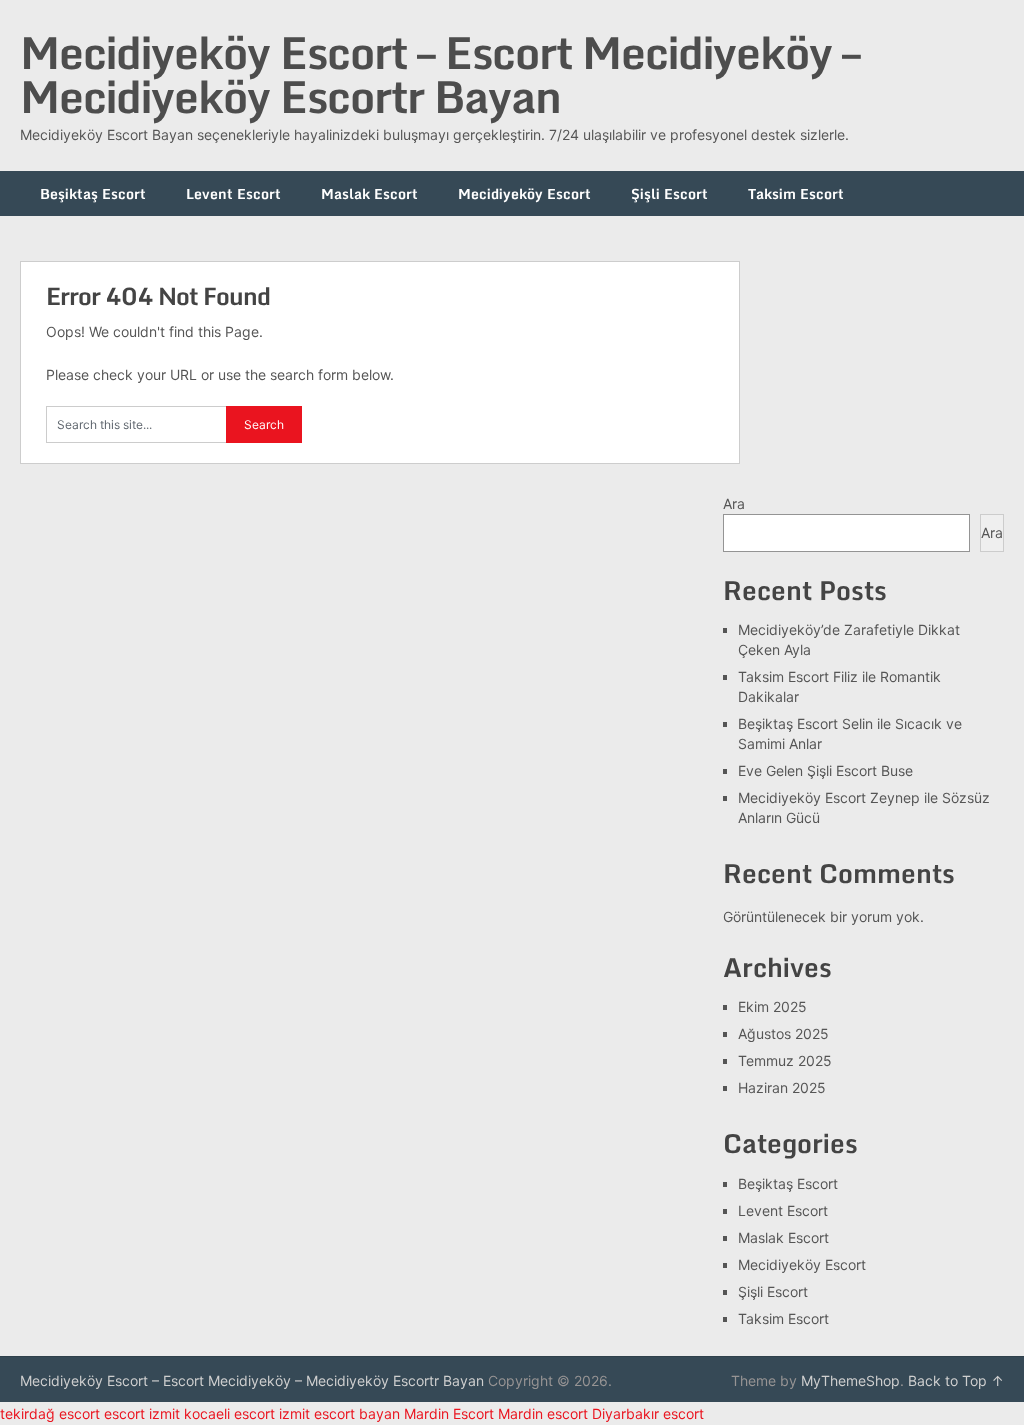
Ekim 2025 (772, 1006)
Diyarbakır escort (648, 1413)
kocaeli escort (229, 1413)
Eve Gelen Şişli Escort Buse (825, 770)
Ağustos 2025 (783, 1033)
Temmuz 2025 (785, 1060)
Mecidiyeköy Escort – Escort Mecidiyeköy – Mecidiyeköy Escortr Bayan (440, 74)
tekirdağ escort (50, 1413)
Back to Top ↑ (956, 1380)
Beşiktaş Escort (93, 193)
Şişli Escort (669, 193)
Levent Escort (233, 193)
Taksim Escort (796, 193)
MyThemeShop (850, 1380)
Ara (734, 503)
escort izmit (142, 1413)
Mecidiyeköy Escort (524, 193)
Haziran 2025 (782, 1087)
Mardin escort (543, 1413)
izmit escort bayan (339, 1413)
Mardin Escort (449, 1413)
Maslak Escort (369, 193)
